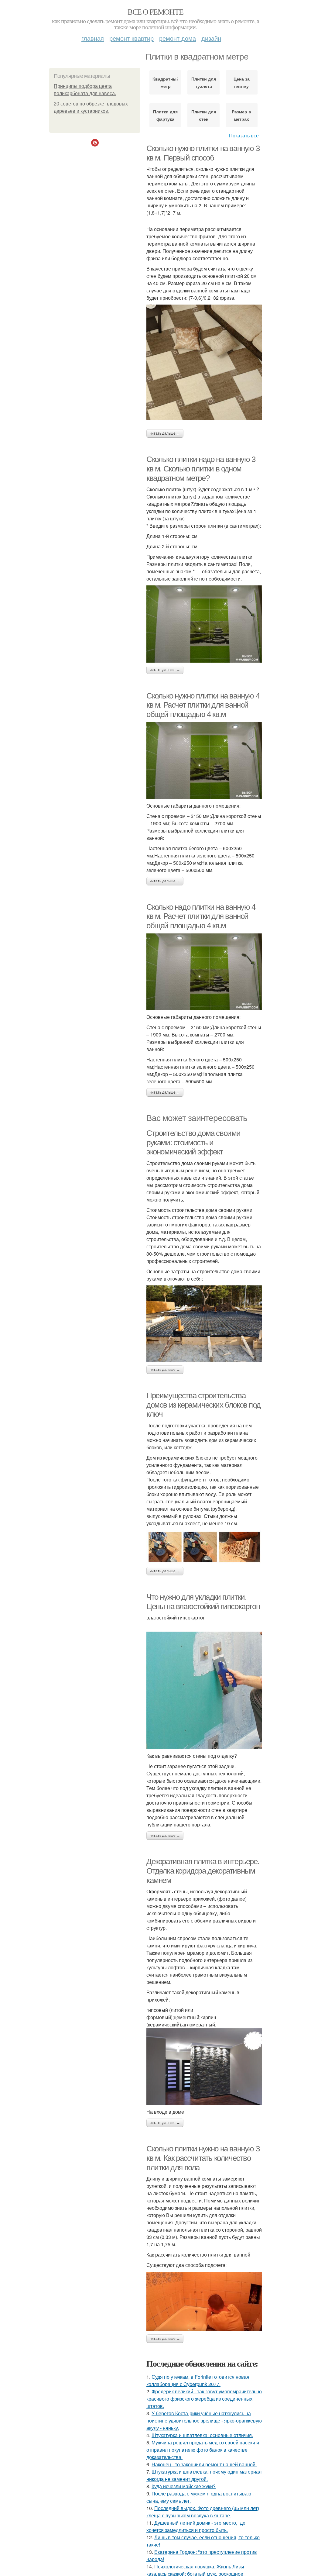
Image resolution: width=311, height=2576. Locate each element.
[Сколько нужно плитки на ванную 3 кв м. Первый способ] (204, 362)
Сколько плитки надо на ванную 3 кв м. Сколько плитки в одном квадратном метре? (201, 469)
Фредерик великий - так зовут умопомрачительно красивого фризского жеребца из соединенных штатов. (204, 2399)
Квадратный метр (165, 82)
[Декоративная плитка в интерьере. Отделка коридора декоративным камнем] (204, 2067)
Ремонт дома (178, 38)
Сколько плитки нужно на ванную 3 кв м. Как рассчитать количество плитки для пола (203, 2158)
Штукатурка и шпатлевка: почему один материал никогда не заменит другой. (204, 2475)
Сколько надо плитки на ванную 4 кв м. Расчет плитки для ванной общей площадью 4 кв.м (201, 916)
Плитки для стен (204, 115)
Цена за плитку (242, 82)
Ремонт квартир (132, 38)
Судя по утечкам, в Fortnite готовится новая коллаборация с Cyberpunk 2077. (198, 2380)
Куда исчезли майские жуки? (184, 2486)
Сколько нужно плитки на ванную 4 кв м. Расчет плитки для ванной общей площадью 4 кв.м (203, 705)
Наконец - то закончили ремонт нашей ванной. (204, 2464)
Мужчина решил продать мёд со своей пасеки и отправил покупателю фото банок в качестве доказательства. (203, 2450)
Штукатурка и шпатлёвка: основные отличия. (202, 2435)
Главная (93, 38)
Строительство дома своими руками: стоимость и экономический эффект (193, 1142)
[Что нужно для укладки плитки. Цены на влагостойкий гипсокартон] (204, 1690)
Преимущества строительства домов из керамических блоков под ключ (203, 1405)
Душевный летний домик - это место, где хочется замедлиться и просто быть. (196, 2526)
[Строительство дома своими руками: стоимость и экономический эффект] (204, 1324)
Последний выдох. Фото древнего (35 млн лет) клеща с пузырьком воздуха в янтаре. (203, 2512)
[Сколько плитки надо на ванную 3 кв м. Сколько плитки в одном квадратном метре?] (204, 624)
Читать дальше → (165, 433)
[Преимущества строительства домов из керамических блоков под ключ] (204, 1547)
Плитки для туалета (204, 82)
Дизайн (211, 38)
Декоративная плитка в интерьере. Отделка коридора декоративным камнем (203, 1871)
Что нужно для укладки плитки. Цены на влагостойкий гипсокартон (203, 1602)
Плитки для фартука (165, 115)
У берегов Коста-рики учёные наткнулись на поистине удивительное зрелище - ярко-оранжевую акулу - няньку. (204, 2421)
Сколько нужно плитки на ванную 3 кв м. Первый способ (203, 153)
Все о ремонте (155, 12)
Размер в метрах (241, 115)
